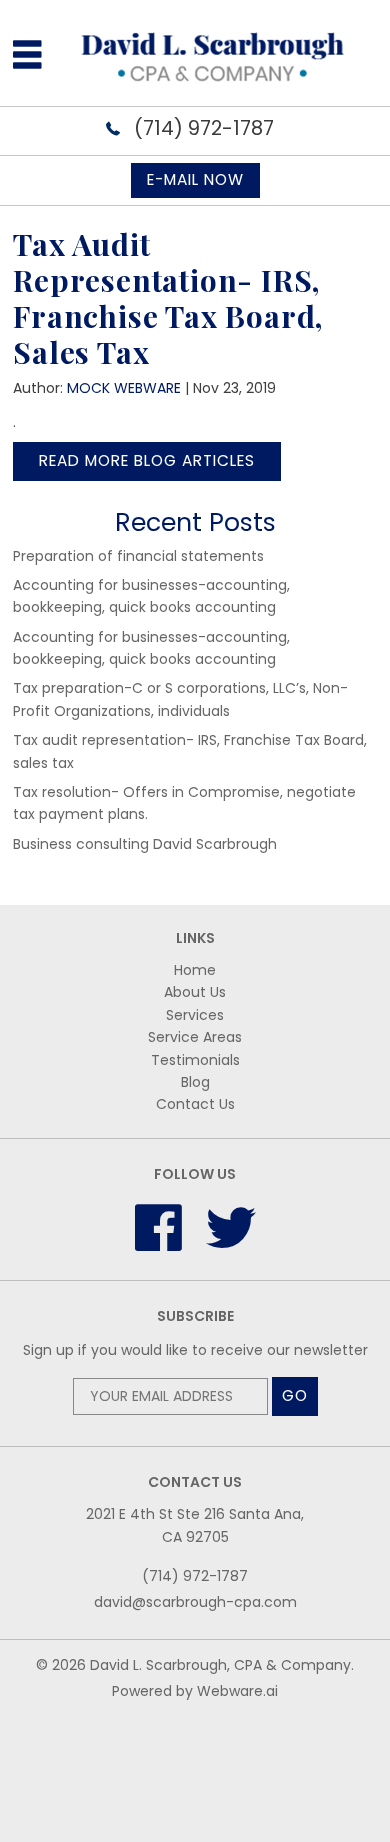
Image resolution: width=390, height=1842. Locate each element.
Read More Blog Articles (147, 460)
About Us (195, 992)
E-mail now (195, 179)
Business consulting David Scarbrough (145, 844)
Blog (195, 1082)
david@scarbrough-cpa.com (195, 1602)
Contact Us (195, 1104)
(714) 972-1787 (201, 128)
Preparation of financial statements (138, 556)
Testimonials (195, 1060)
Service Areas (195, 1037)
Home (195, 970)
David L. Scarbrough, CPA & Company (220, 1665)
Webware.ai (237, 1691)
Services (195, 1015)
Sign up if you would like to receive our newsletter (195, 1350)
